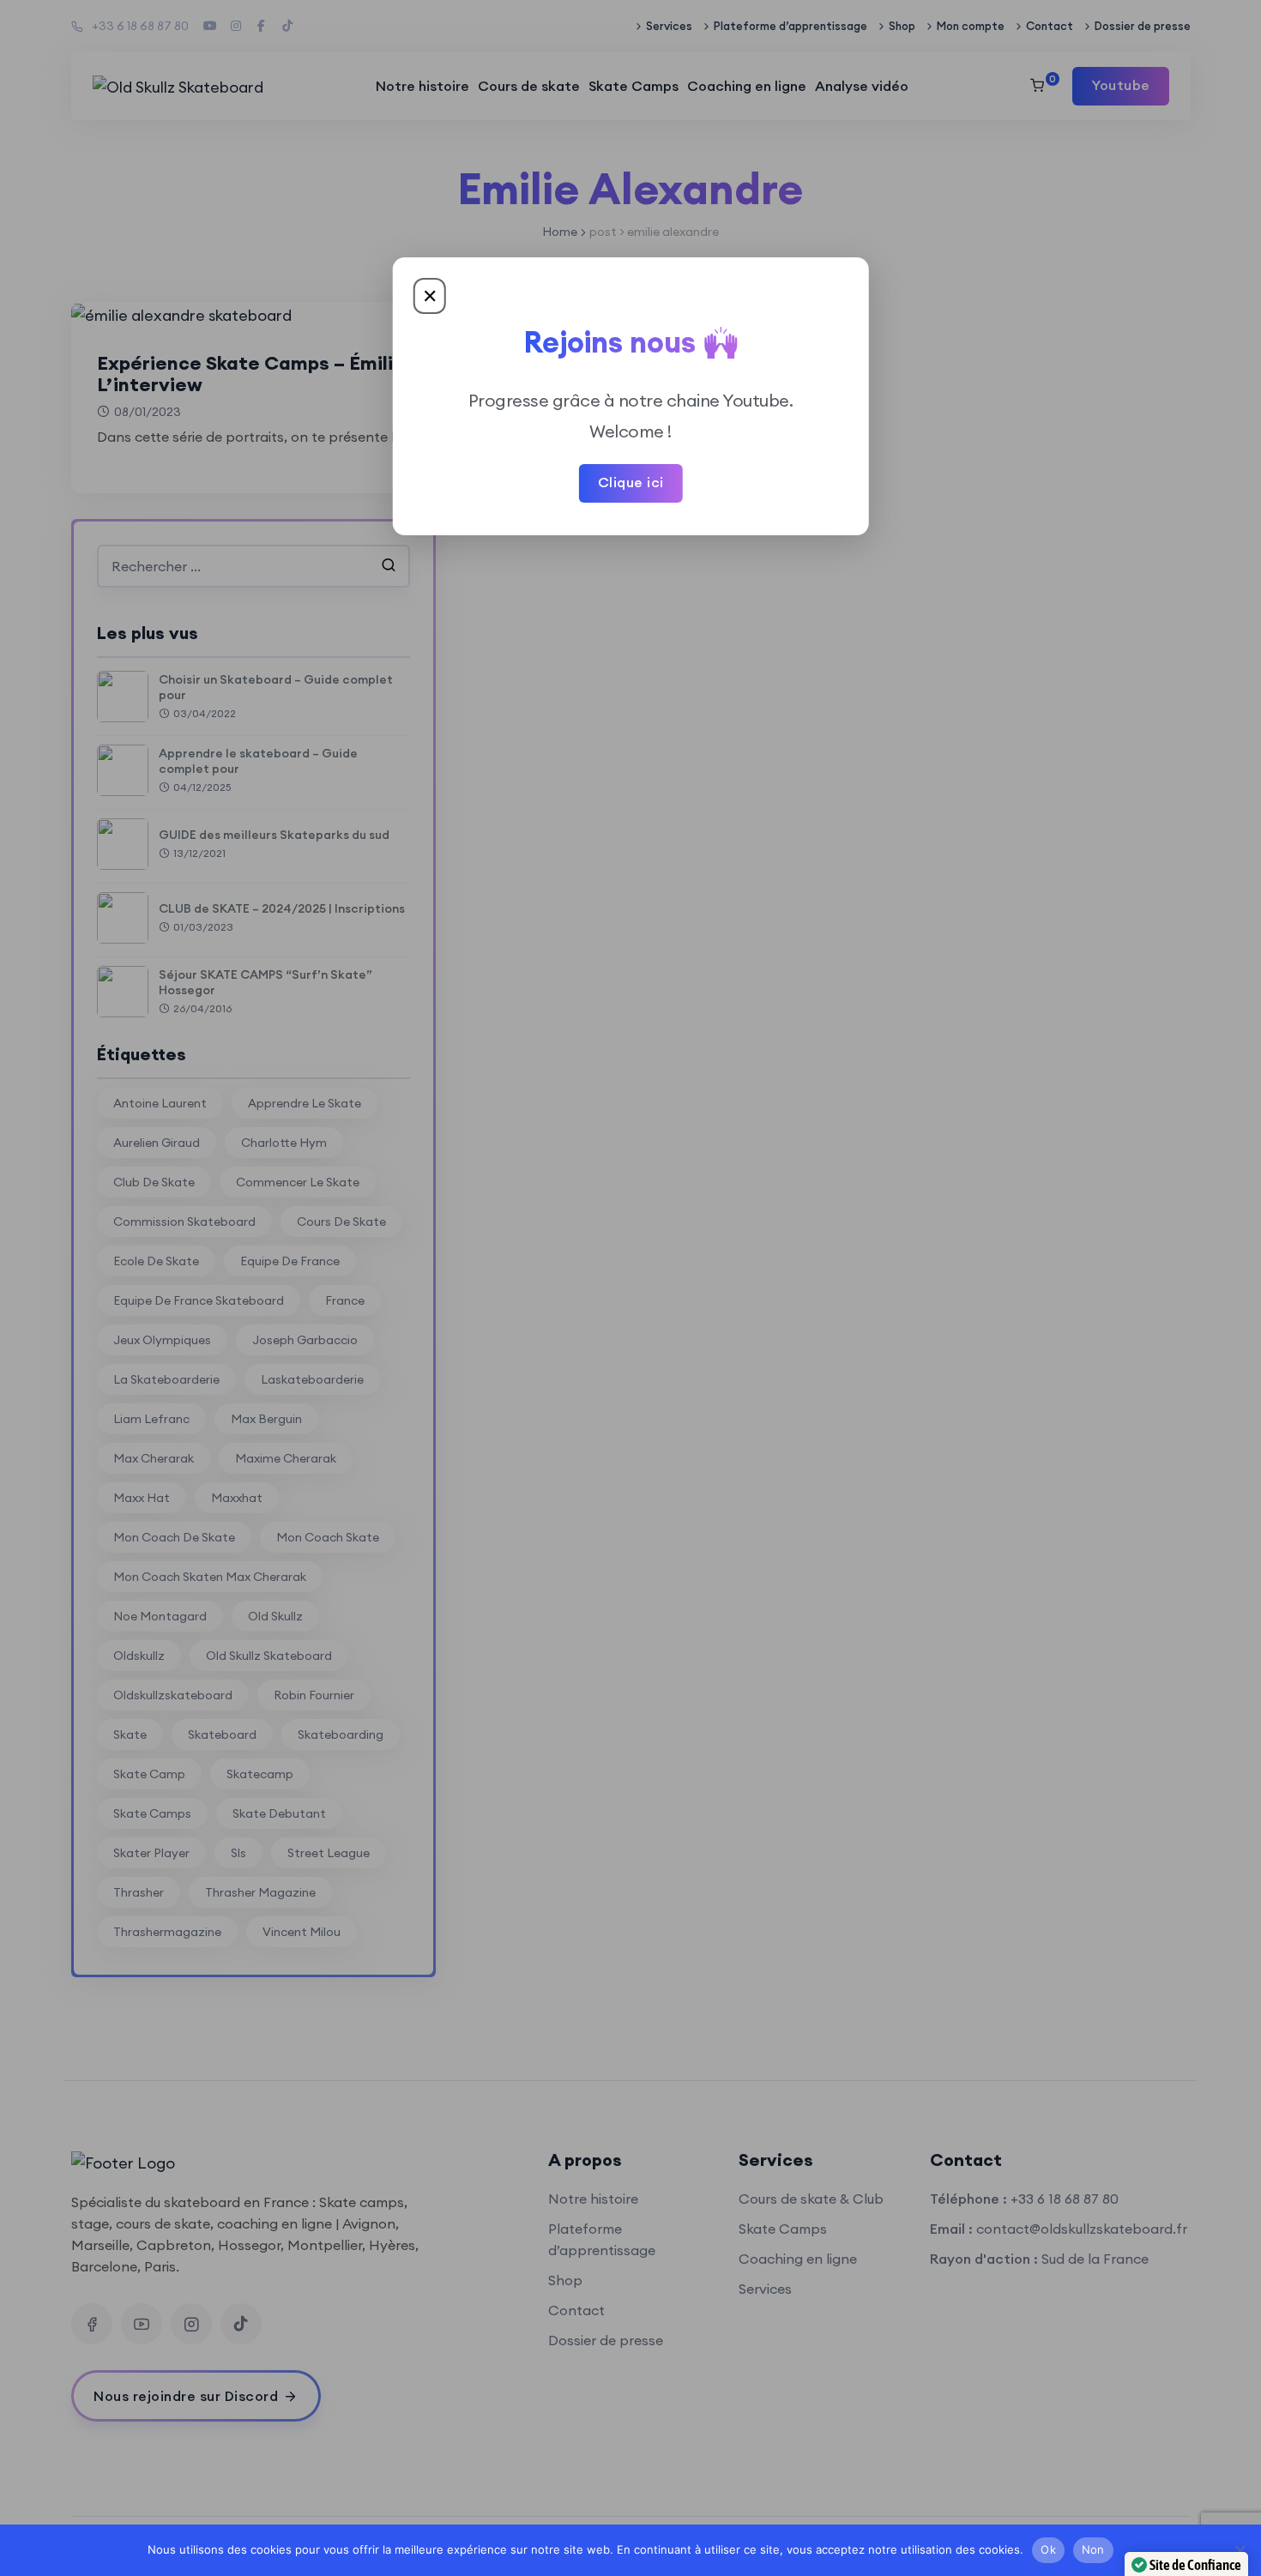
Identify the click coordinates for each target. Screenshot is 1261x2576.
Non (1093, 2549)
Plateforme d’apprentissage (790, 26)
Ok (1048, 2549)
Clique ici (631, 482)
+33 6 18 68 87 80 (140, 26)
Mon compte (971, 26)
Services (669, 26)
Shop (902, 26)
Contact (1050, 26)
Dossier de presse (1143, 26)
